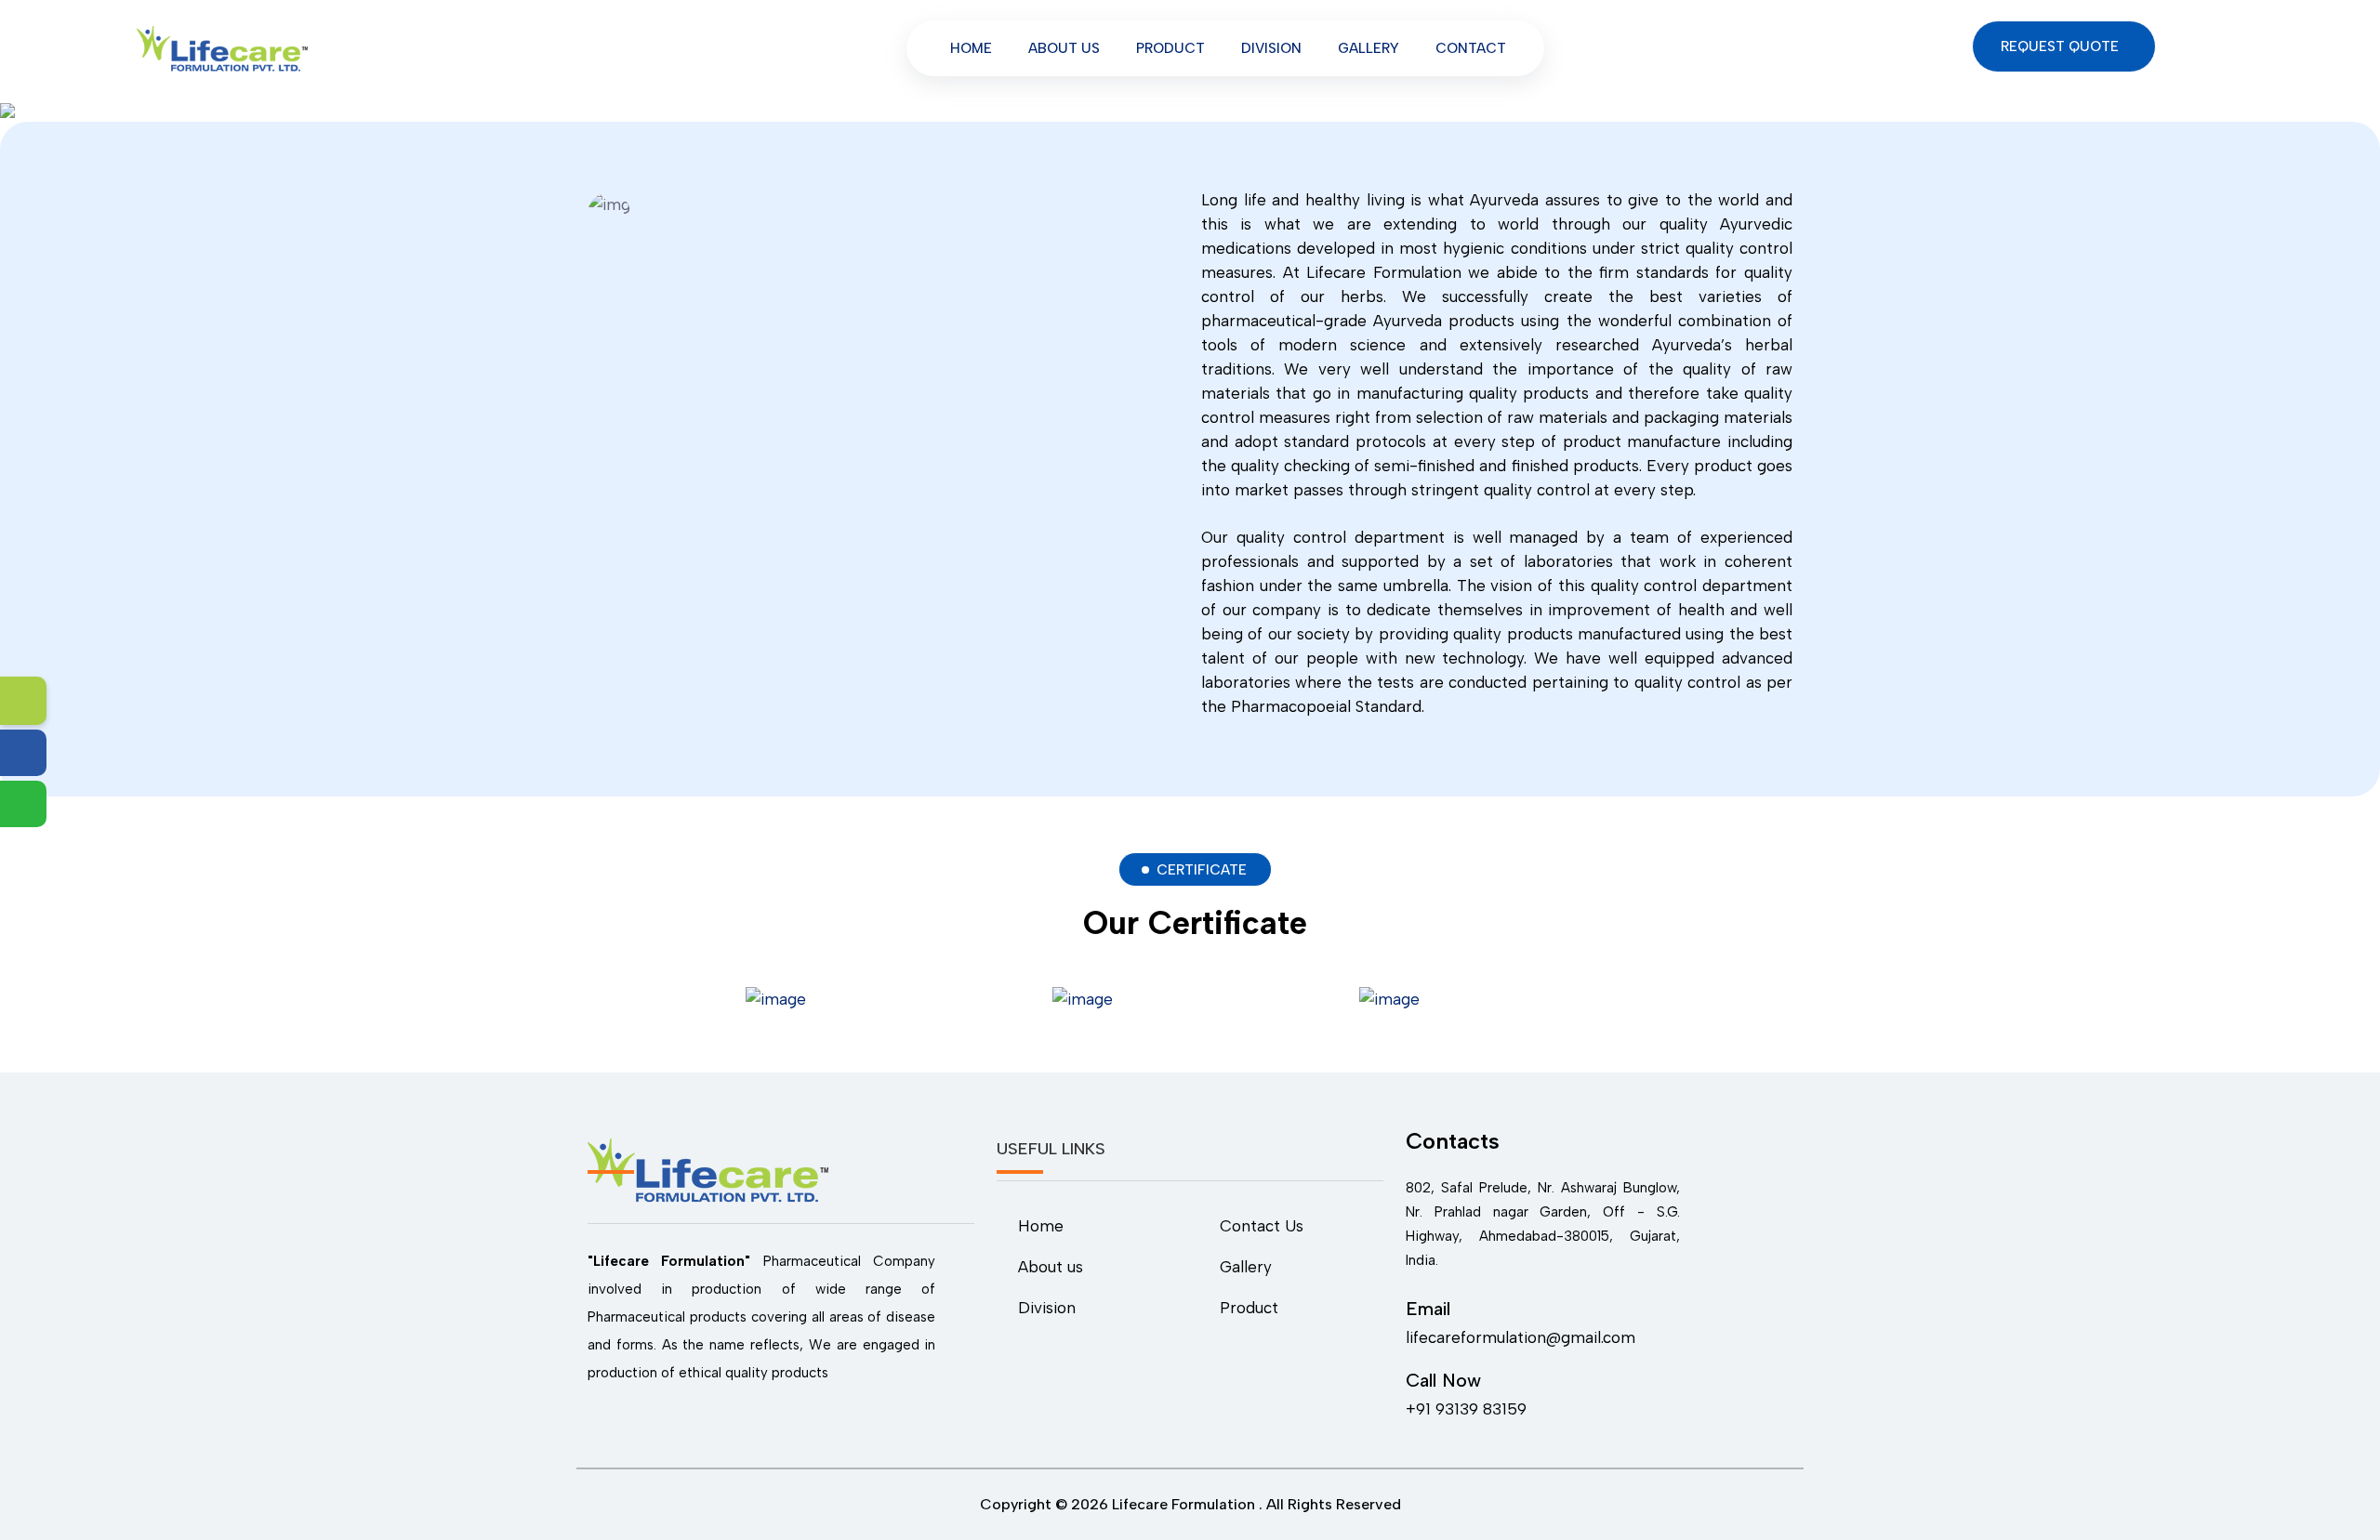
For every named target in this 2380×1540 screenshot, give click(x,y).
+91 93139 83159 (1466, 1409)
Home (971, 48)
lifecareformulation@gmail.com (1521, 1337)
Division (1271, 48)
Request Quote (2062, 46)
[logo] (222, 47)
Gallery (1368, 48)
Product (1170, 48)
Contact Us (1262, 1226)
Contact (1471, 48)
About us (1064, 48)
